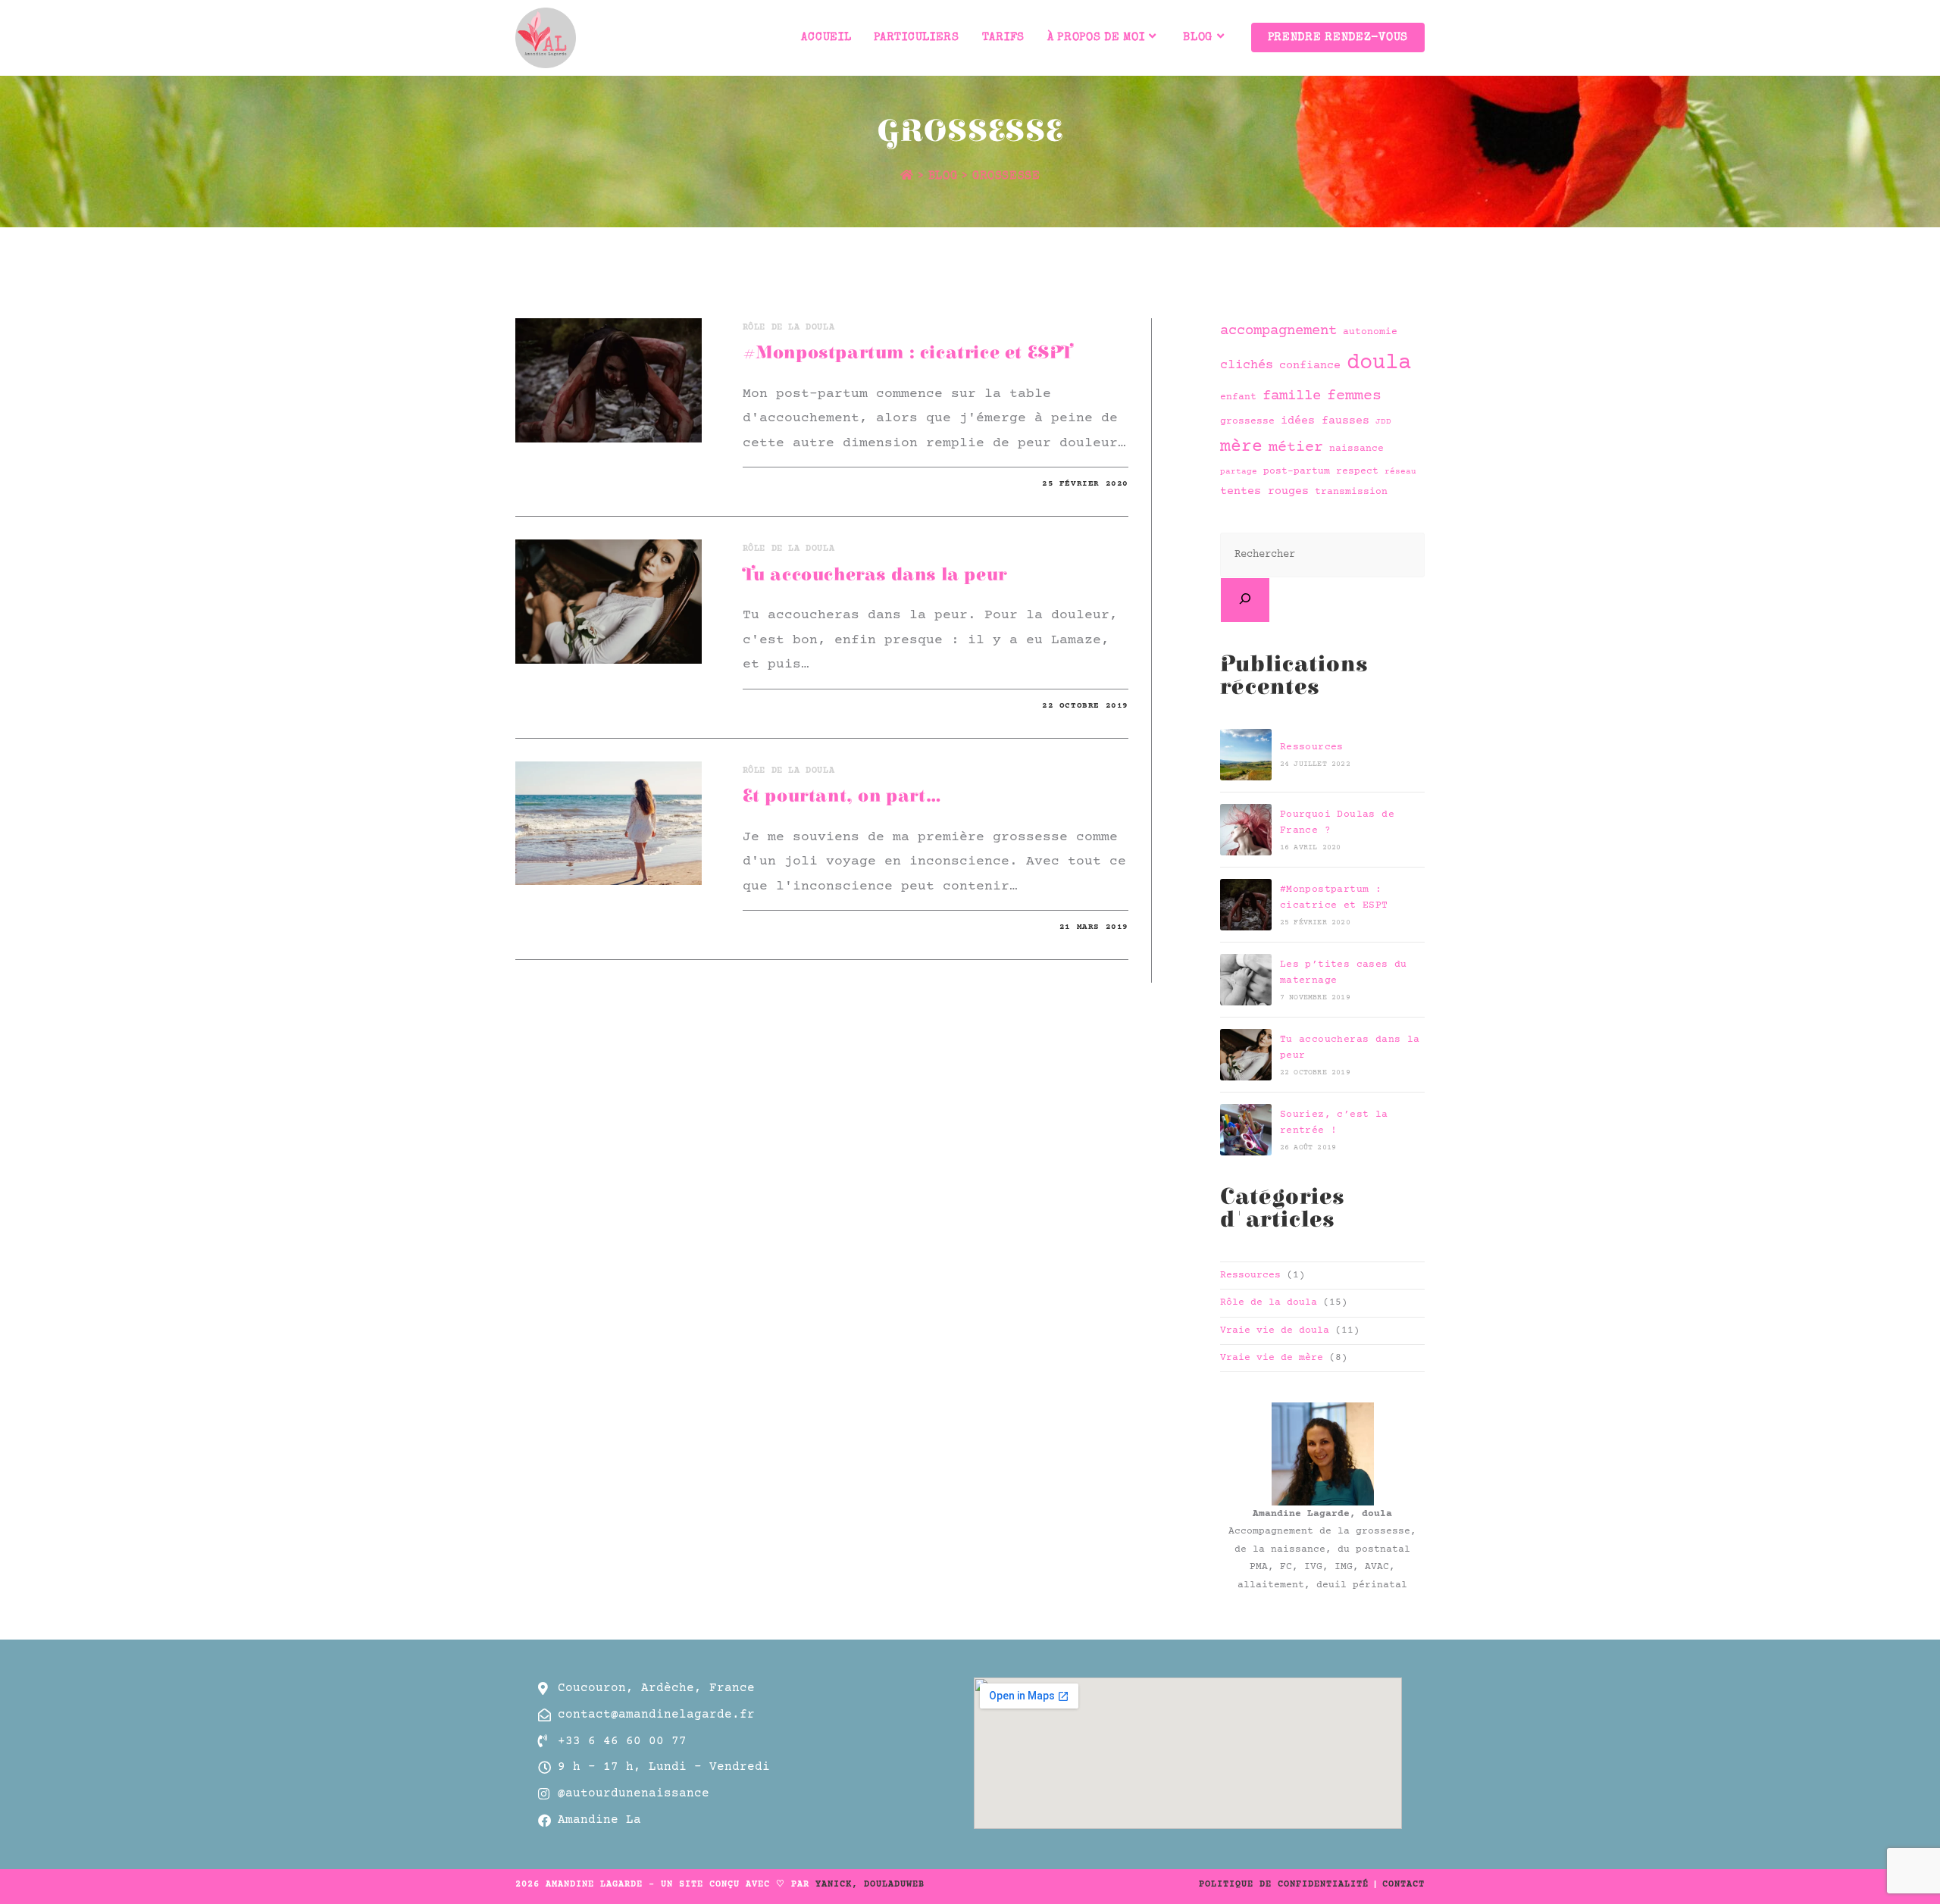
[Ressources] (1246, 755)
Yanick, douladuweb (870, 1885)
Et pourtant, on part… (842, 796)
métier (1296, 448)
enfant (1238, 397)
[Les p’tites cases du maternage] (1246, 980)
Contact (1403, 1885)
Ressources (1312, 747)
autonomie (1370, 332)
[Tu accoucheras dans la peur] (1246, 1055)
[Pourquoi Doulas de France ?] (1246, 830)
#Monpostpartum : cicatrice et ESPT (907, 353)
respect (1357, 472)
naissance (1356, 449)
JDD (1383, 422)
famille (1292, 396)
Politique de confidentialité (1284, 1885)
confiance (1310, 366)
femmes (1354, 396)
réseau (1400, 472)
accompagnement (1278, 331)
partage (1239, 472)
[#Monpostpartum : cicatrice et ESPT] (1246, 905)
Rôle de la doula (789, 328)
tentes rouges (1264, 491)
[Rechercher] (1245, 600)
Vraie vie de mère (1272, 1358)
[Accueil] (907, 176)
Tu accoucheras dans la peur (875, 575)
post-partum (1297, 472)
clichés (1247, 366)
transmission (1351, 492)
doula (1379, 363)
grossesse (1006, 176)
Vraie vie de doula (1275, 1330)
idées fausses (1325, 421)
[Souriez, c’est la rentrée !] (1246, 1130)
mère (1241, 447)
